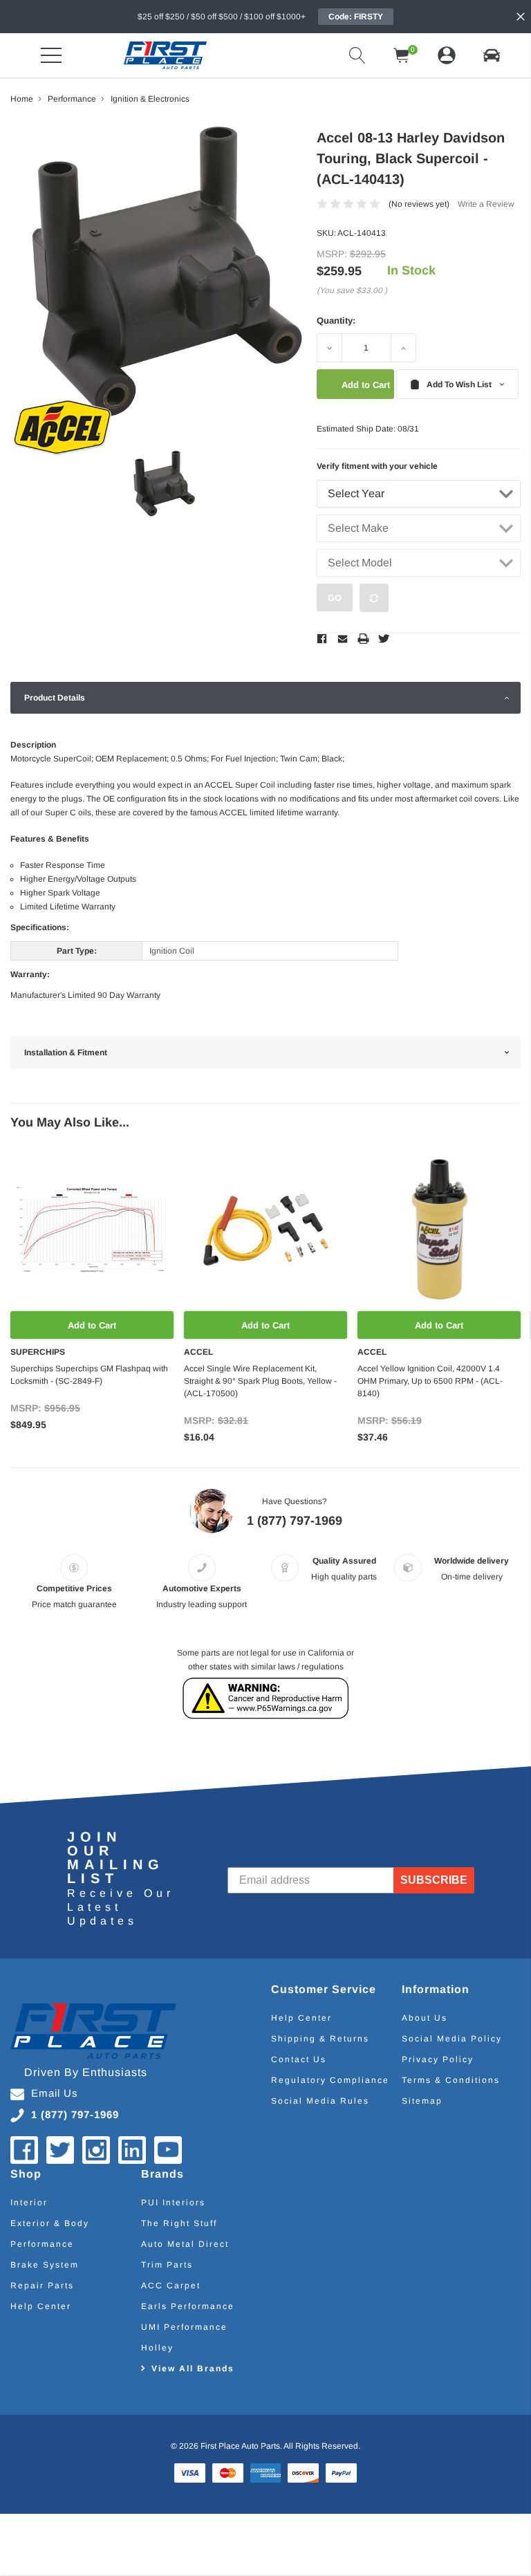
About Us (425, 2018)
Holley (157, 2348)
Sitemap (422, 2101)
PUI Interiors (173, 2203)
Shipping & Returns (320, 2039)
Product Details (55, 698)
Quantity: (336, 321)
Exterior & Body (50, 2223)
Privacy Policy (438, 2059)
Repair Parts (42, 2286)
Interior (29, 2203)
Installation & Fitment (66, 1053)
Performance (42, 2244)
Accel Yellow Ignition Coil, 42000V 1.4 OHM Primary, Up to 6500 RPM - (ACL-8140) (430, 1381)
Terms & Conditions (451, 2080)
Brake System (45, 2265)
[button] (492, 55)
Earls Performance (188, 2306)
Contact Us (299, 2059)
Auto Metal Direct (185, 2244)
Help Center (301, 2018)
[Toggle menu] (51, 55)
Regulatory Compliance (330, 2080)
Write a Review (486, 204)
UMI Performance (184, 2327)
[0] (402, 55)
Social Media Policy (452, 2039)
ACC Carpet (171, 2286)
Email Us (55, 2093)
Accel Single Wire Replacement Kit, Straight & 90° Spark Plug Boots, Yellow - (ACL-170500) (260, 1381)
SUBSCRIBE (434, 1880)
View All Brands (193, 2369)
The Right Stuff (179, 2223)
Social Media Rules (320, 2101)
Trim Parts (167, 2265)
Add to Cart (92, 1325)
